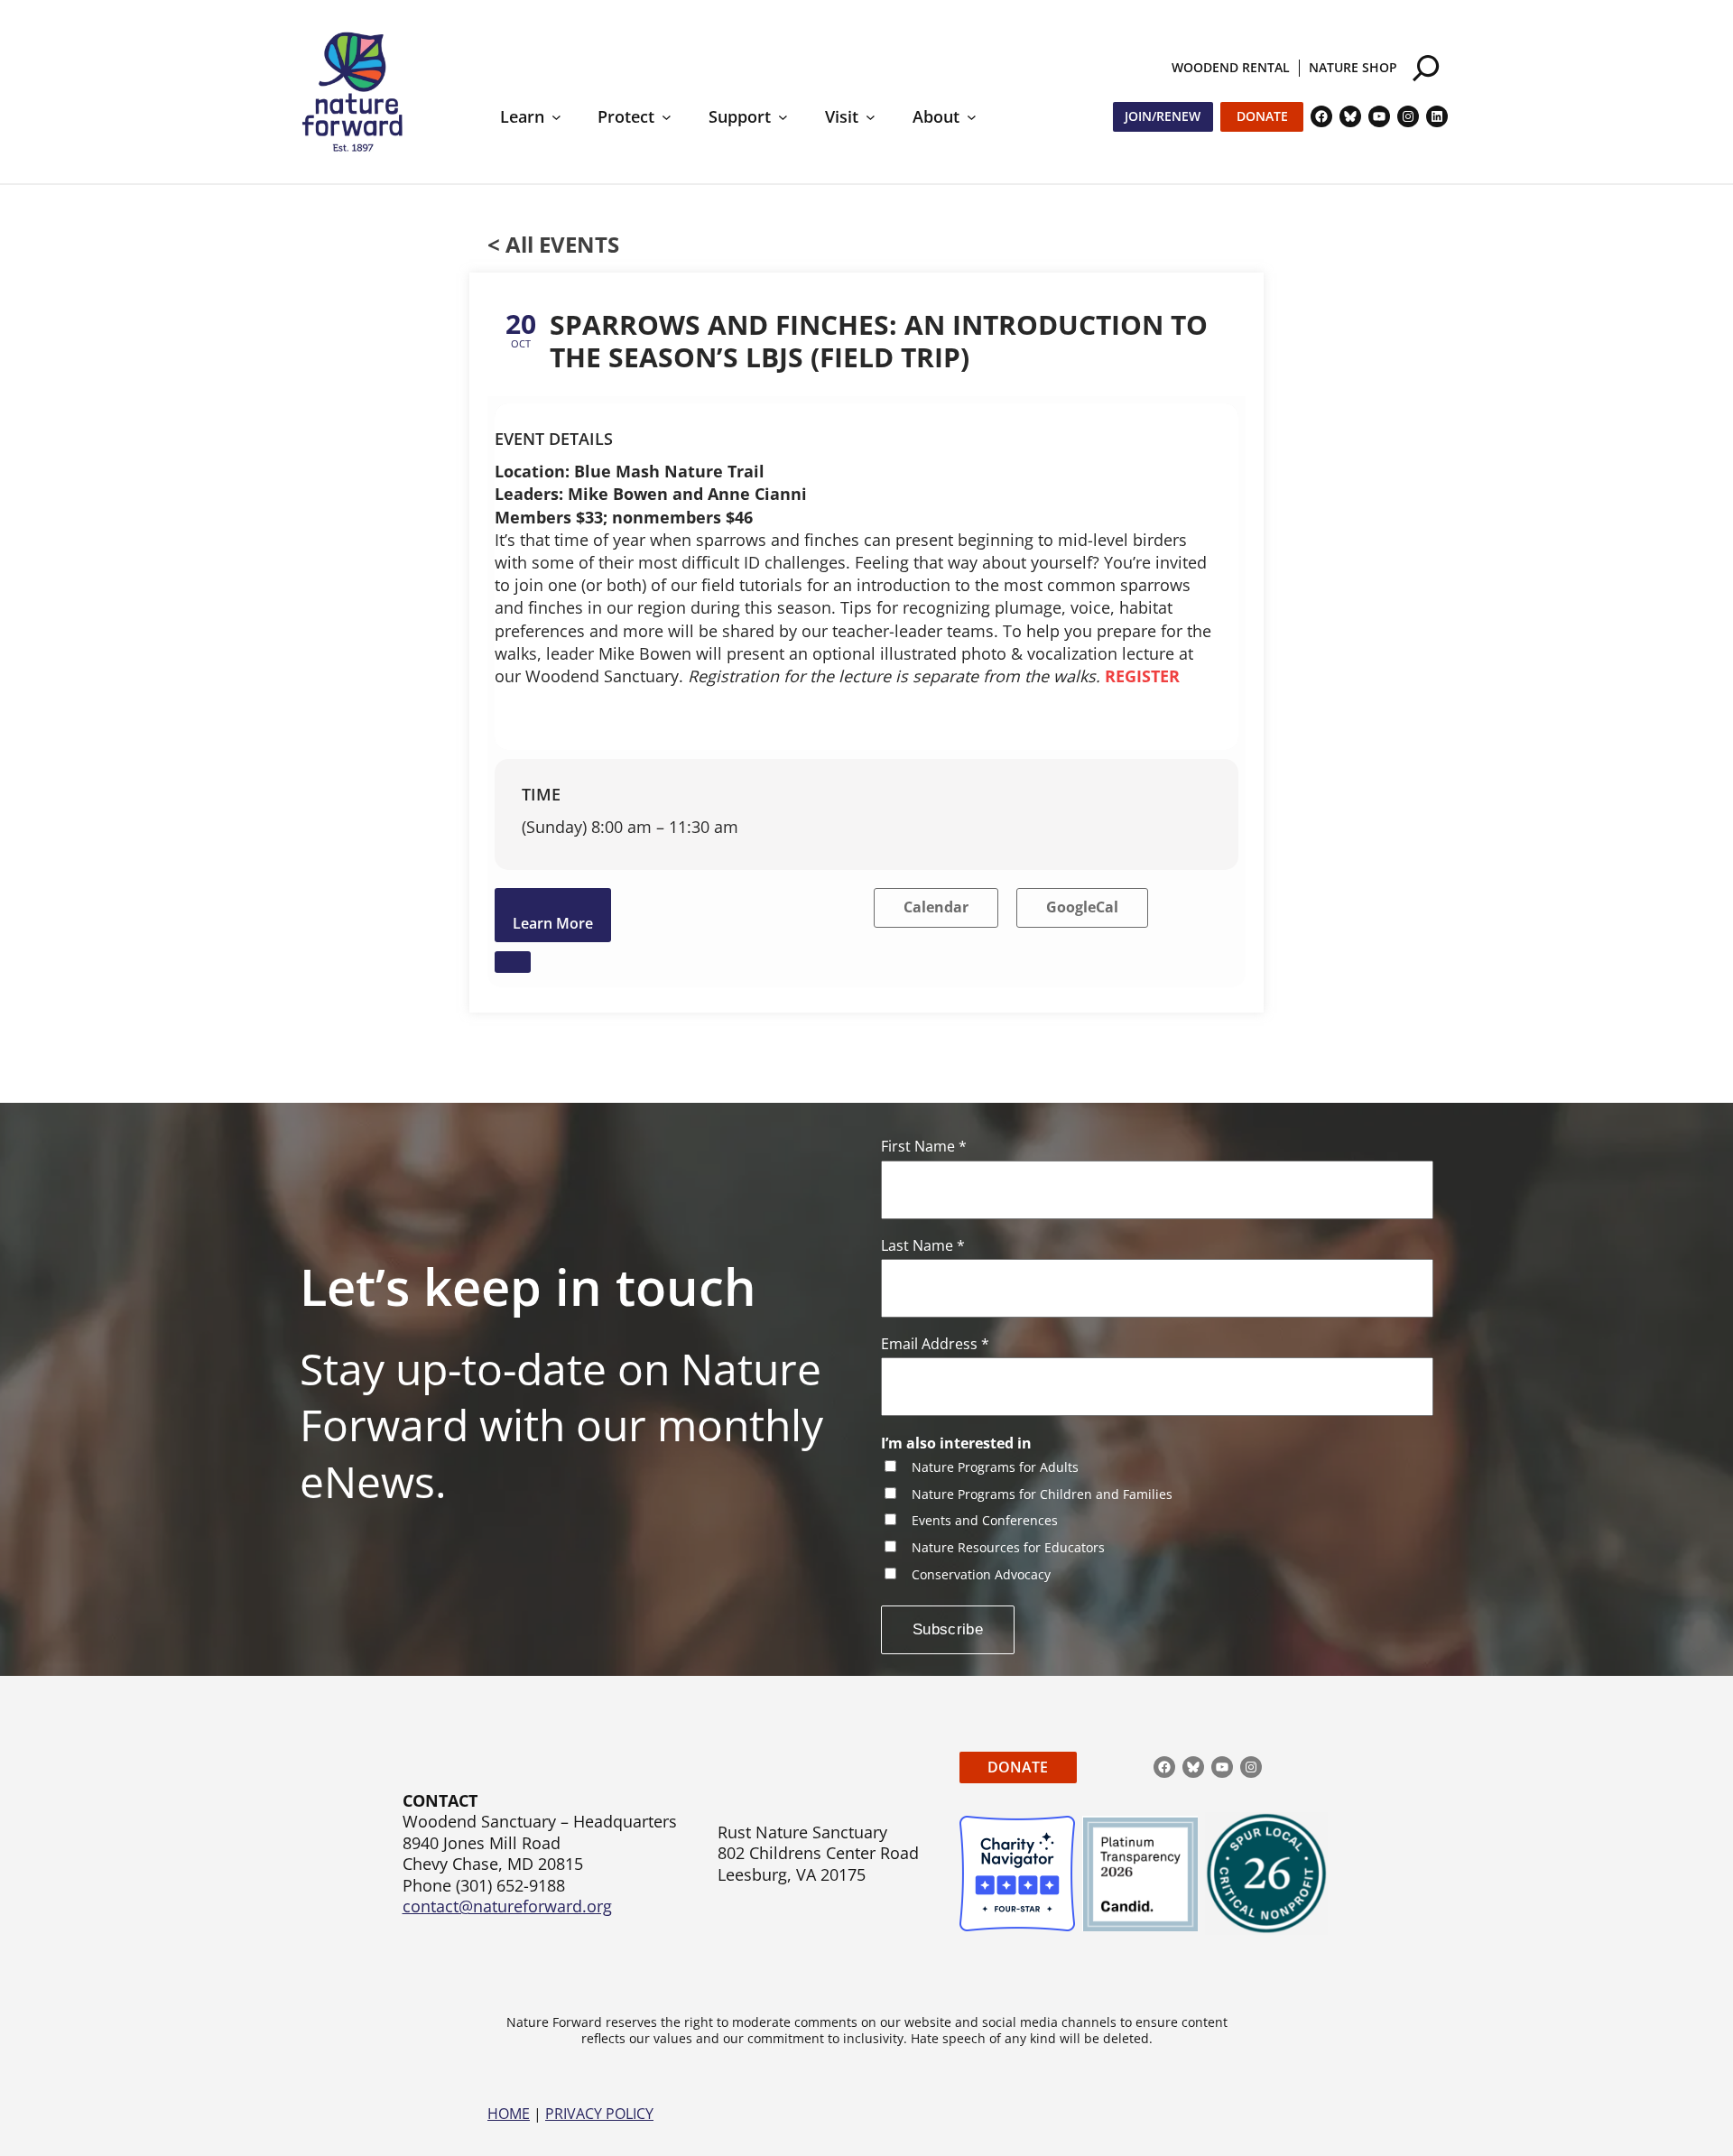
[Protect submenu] (667, 117)
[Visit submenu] (871, 117)
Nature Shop (1353, 67)
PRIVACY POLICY (599, 2114)
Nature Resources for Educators (1008, 1548)
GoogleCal (1082, 907)
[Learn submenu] (556, 117)
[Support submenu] (783, 117)
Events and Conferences (985, 1521)
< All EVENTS (553, 244)
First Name (924, 1147)
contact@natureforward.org (507, 1906)
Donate (1262, 116)
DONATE (1018, 1767)
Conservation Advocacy (981, 1575)
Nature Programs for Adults (995, 1468)
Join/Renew (1163, 116)
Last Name (923, 1246)
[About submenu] (972, 117)
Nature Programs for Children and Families (1042, 1495)
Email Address (935, 1344)
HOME (509, 2114)
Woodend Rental (1231, 67)
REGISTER (1142, 676)
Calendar (936, 907)
